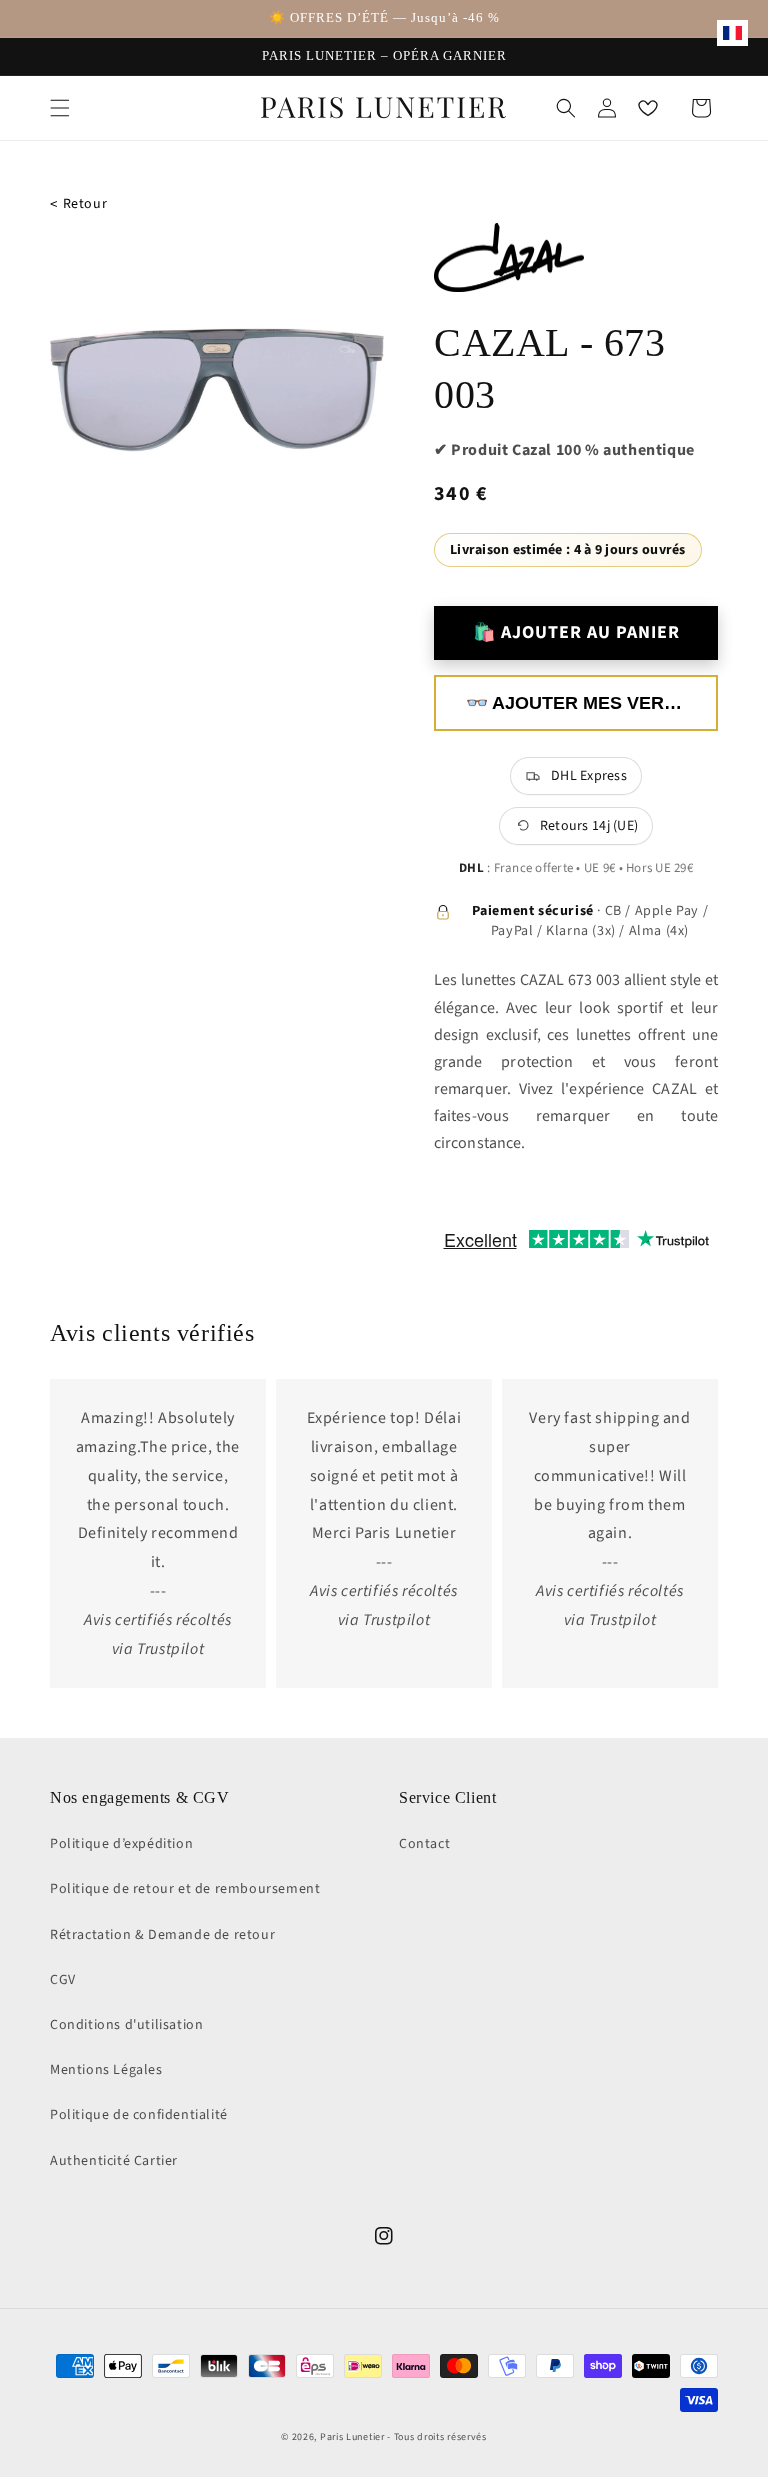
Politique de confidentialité (139, 2115)
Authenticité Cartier (114, 2161)
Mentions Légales (106, 2070)
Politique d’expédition (121, 1844)
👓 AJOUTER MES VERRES (583, 703)
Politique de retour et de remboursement (185, 1889)
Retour (78, 204)
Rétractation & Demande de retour (162, 1935)
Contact (424, 1844)
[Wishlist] (648, 108)
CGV (63, 1980)
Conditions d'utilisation (126, 2025)
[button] (60, 108)
